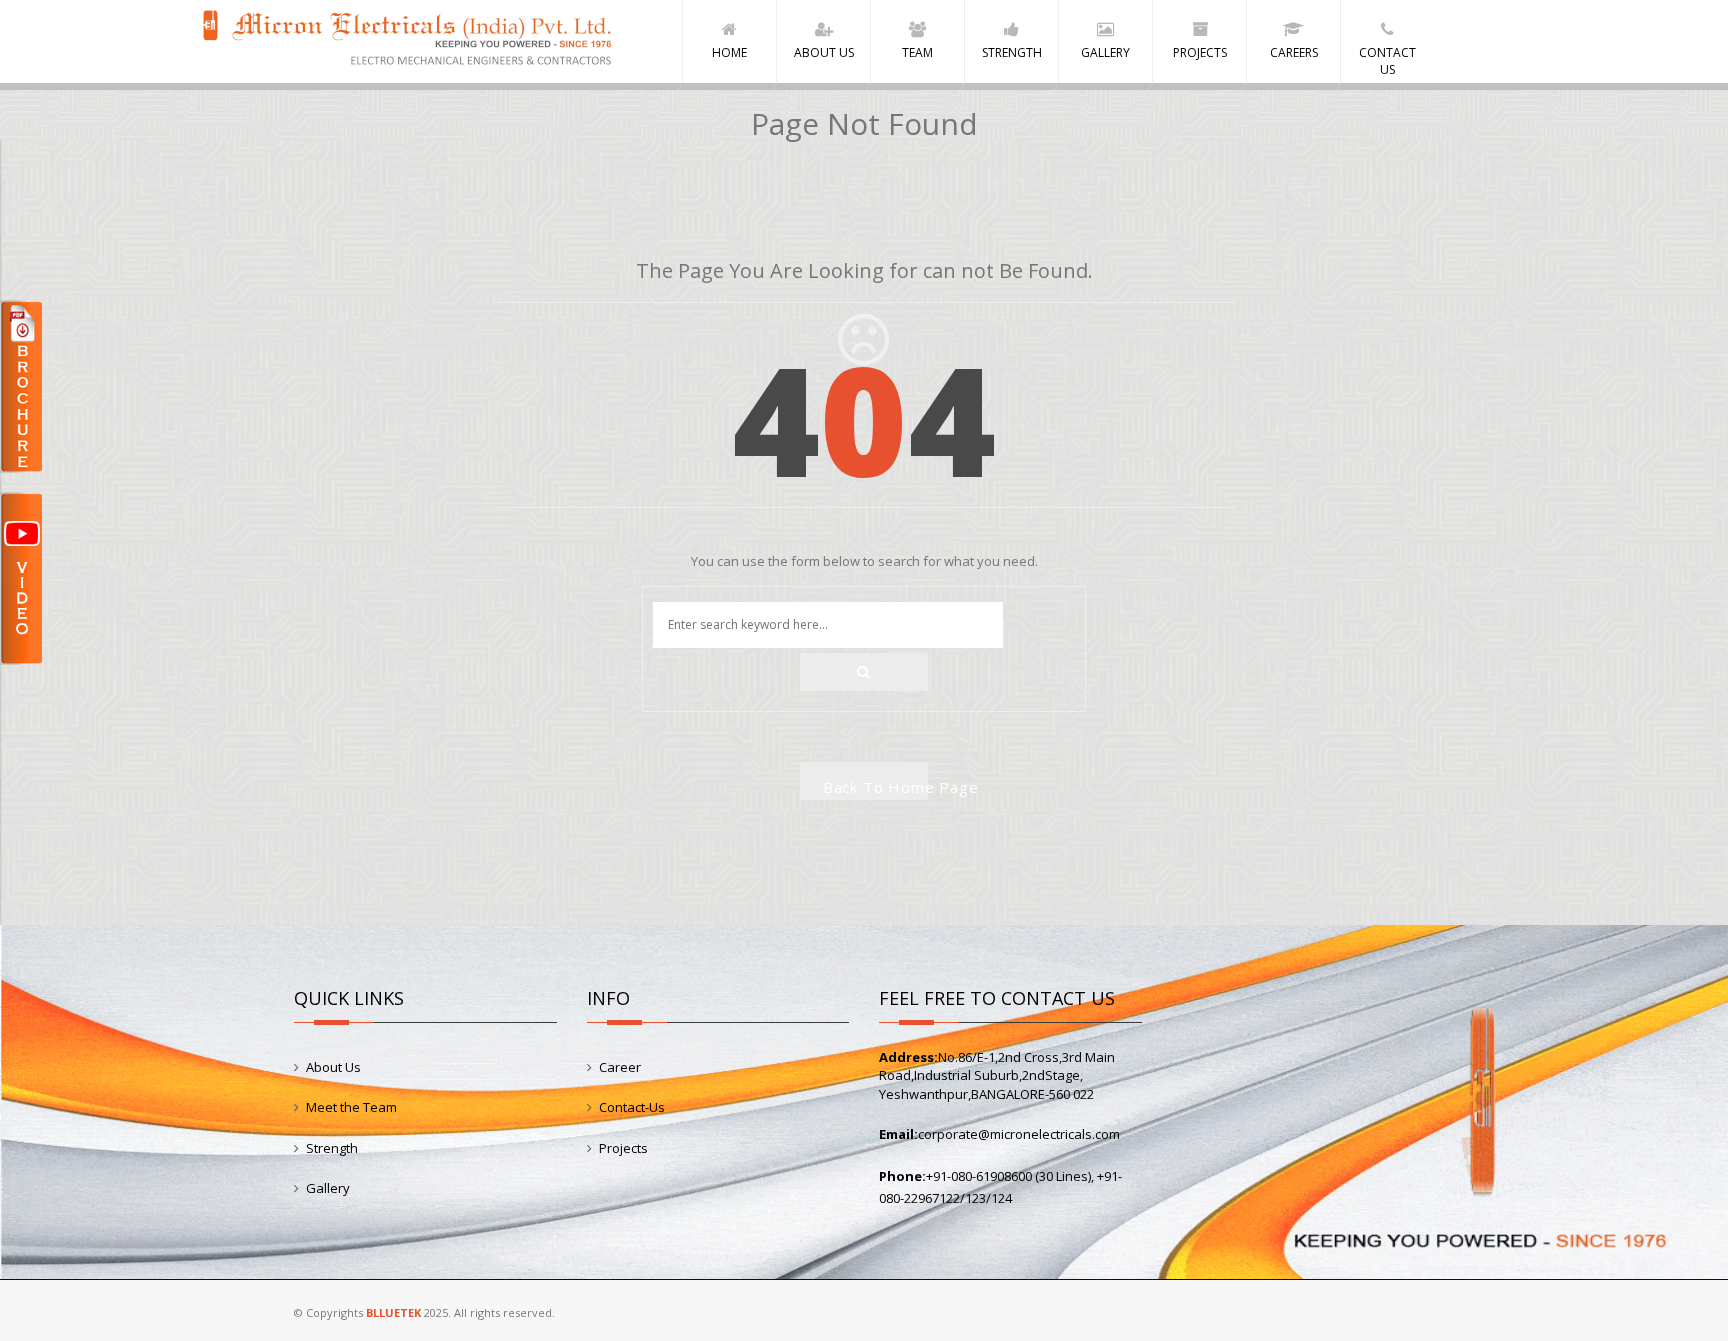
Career (620, 1067)
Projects (623, 1148)
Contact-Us (632, 1107)
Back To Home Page (876, 787)
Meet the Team (351, 1107)
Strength (332, 1148)
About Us (333, 1067)
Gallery (328, 1188)
